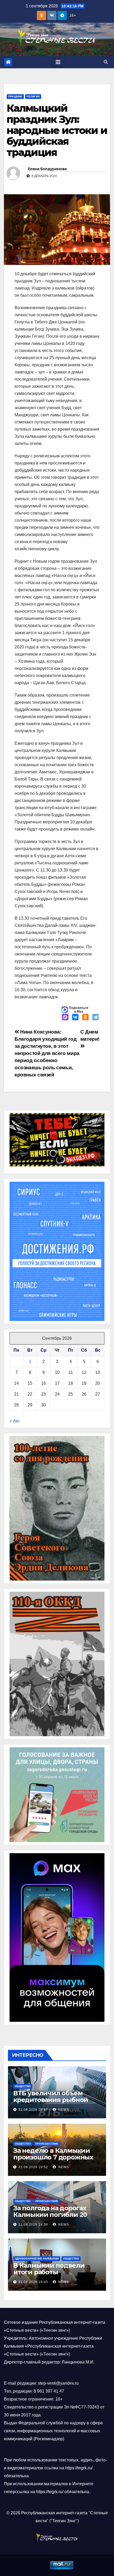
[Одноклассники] (85, 1018)
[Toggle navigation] (58, 62)
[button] (106, 62)
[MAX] (65, 1018)
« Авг (15, 1421)
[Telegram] (95, 1018)
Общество (23, 2086)
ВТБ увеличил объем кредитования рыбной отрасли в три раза (51, 2100)
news (63, 2110)
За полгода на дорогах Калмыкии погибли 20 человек (50, 2215)
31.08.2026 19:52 (33, 2167)
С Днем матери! (90, 1035)
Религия (33, 96)
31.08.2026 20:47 (33, 2110)
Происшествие (47, 2144)
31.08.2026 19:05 (33, 2282)
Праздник (15, 96)
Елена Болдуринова (47, 169)
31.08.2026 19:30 (33, 2225)
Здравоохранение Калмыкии (37, 2259)
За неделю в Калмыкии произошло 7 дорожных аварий (53, 2157)
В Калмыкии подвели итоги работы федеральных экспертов (54, 2272)
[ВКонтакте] (75, 1018)
